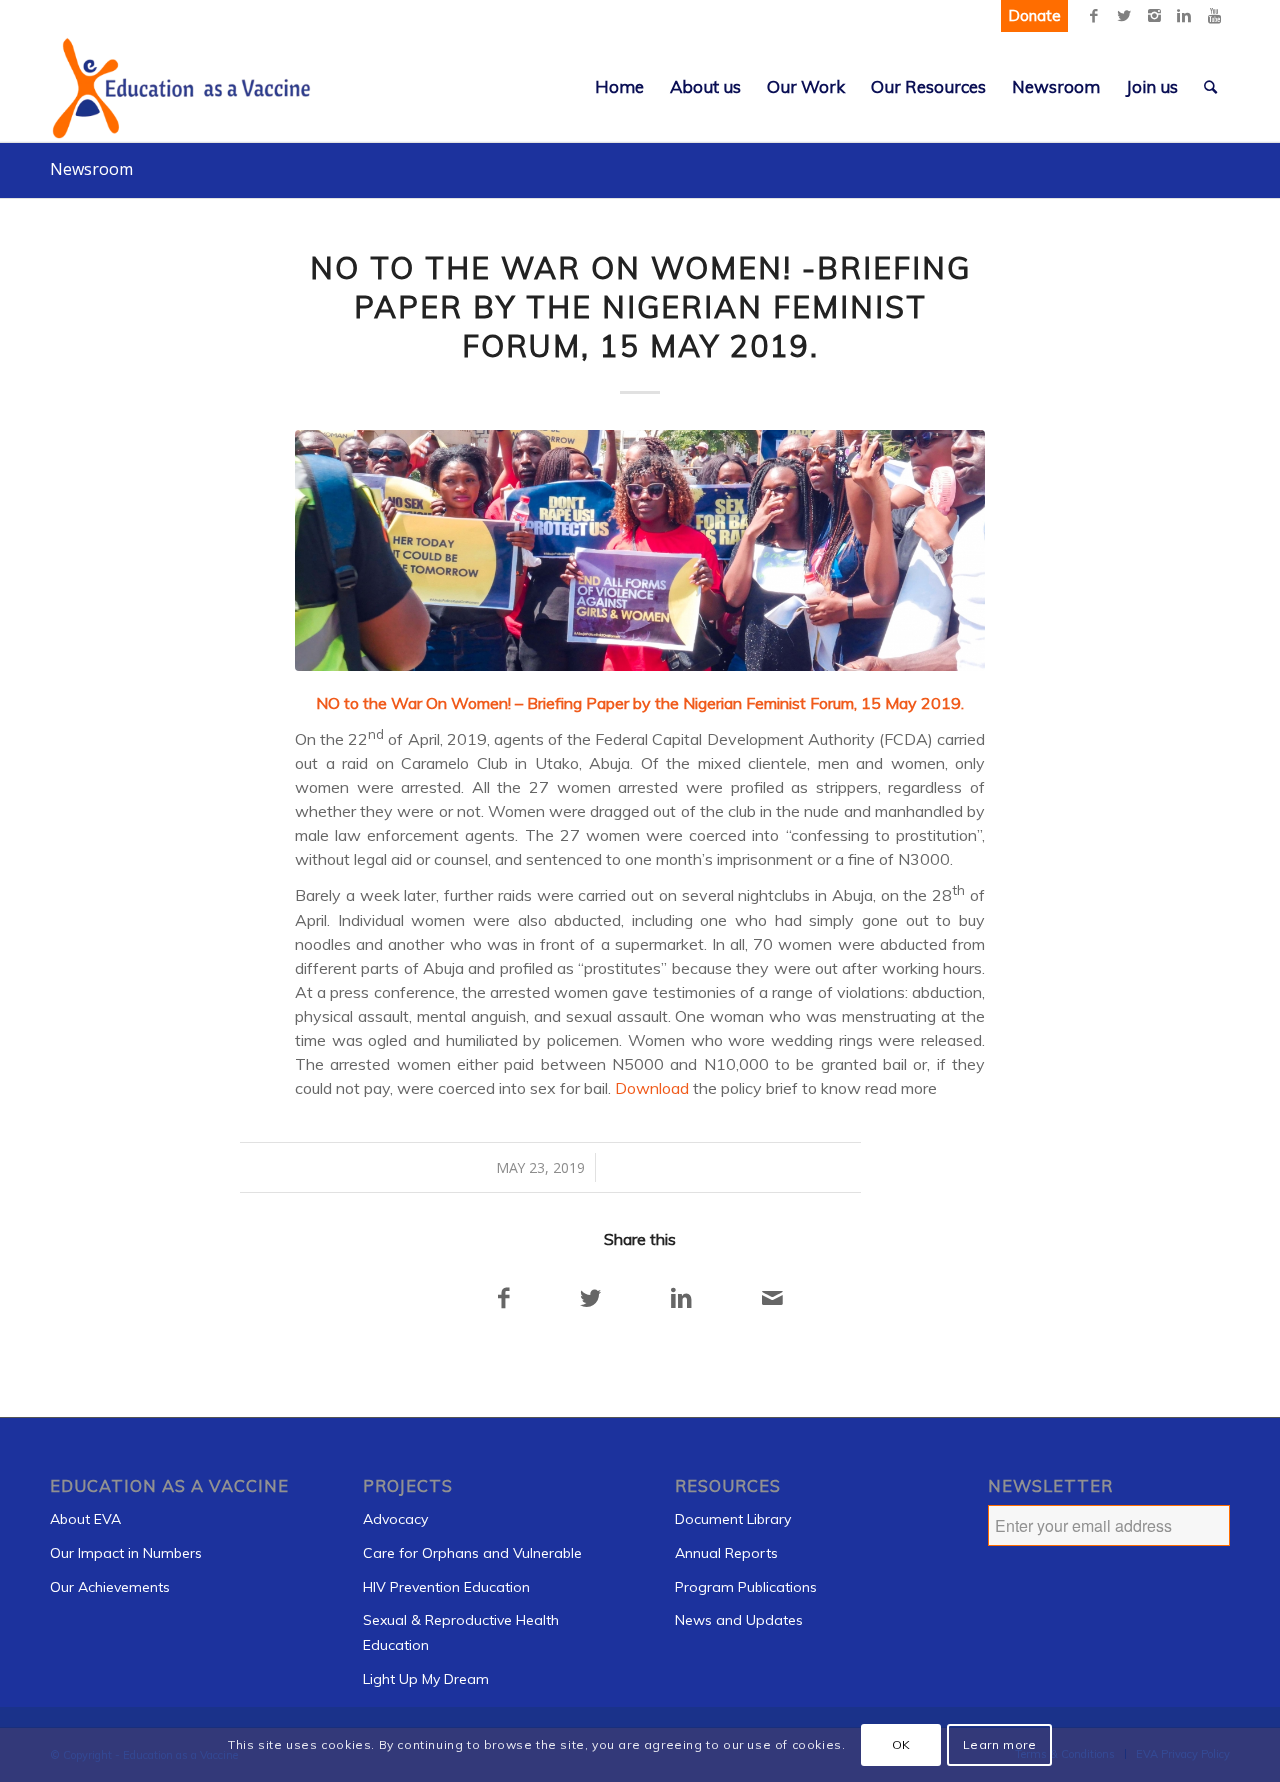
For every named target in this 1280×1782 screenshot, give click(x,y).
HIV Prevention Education (446, 1587)
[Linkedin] (1184, 16)
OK (901, 1743)
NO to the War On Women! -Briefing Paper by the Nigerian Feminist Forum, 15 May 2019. (640, 307)
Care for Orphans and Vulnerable (472, 1553)
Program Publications (746, 1587)
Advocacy (395, 1519)
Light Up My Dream (426, 1679)
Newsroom (91, 169)
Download (652, 1088)
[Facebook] (1094, 16)
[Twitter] (1124, 16)
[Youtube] (1214, 16)
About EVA (85, 1519)
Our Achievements (110, 1587)
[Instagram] (1154, 16)
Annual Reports (726, 1553)
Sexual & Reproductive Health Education (461, 1632)
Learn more (1000, 1743)
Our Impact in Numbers (126, 1553)
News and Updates (739, 1620)
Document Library (733, 1519)
